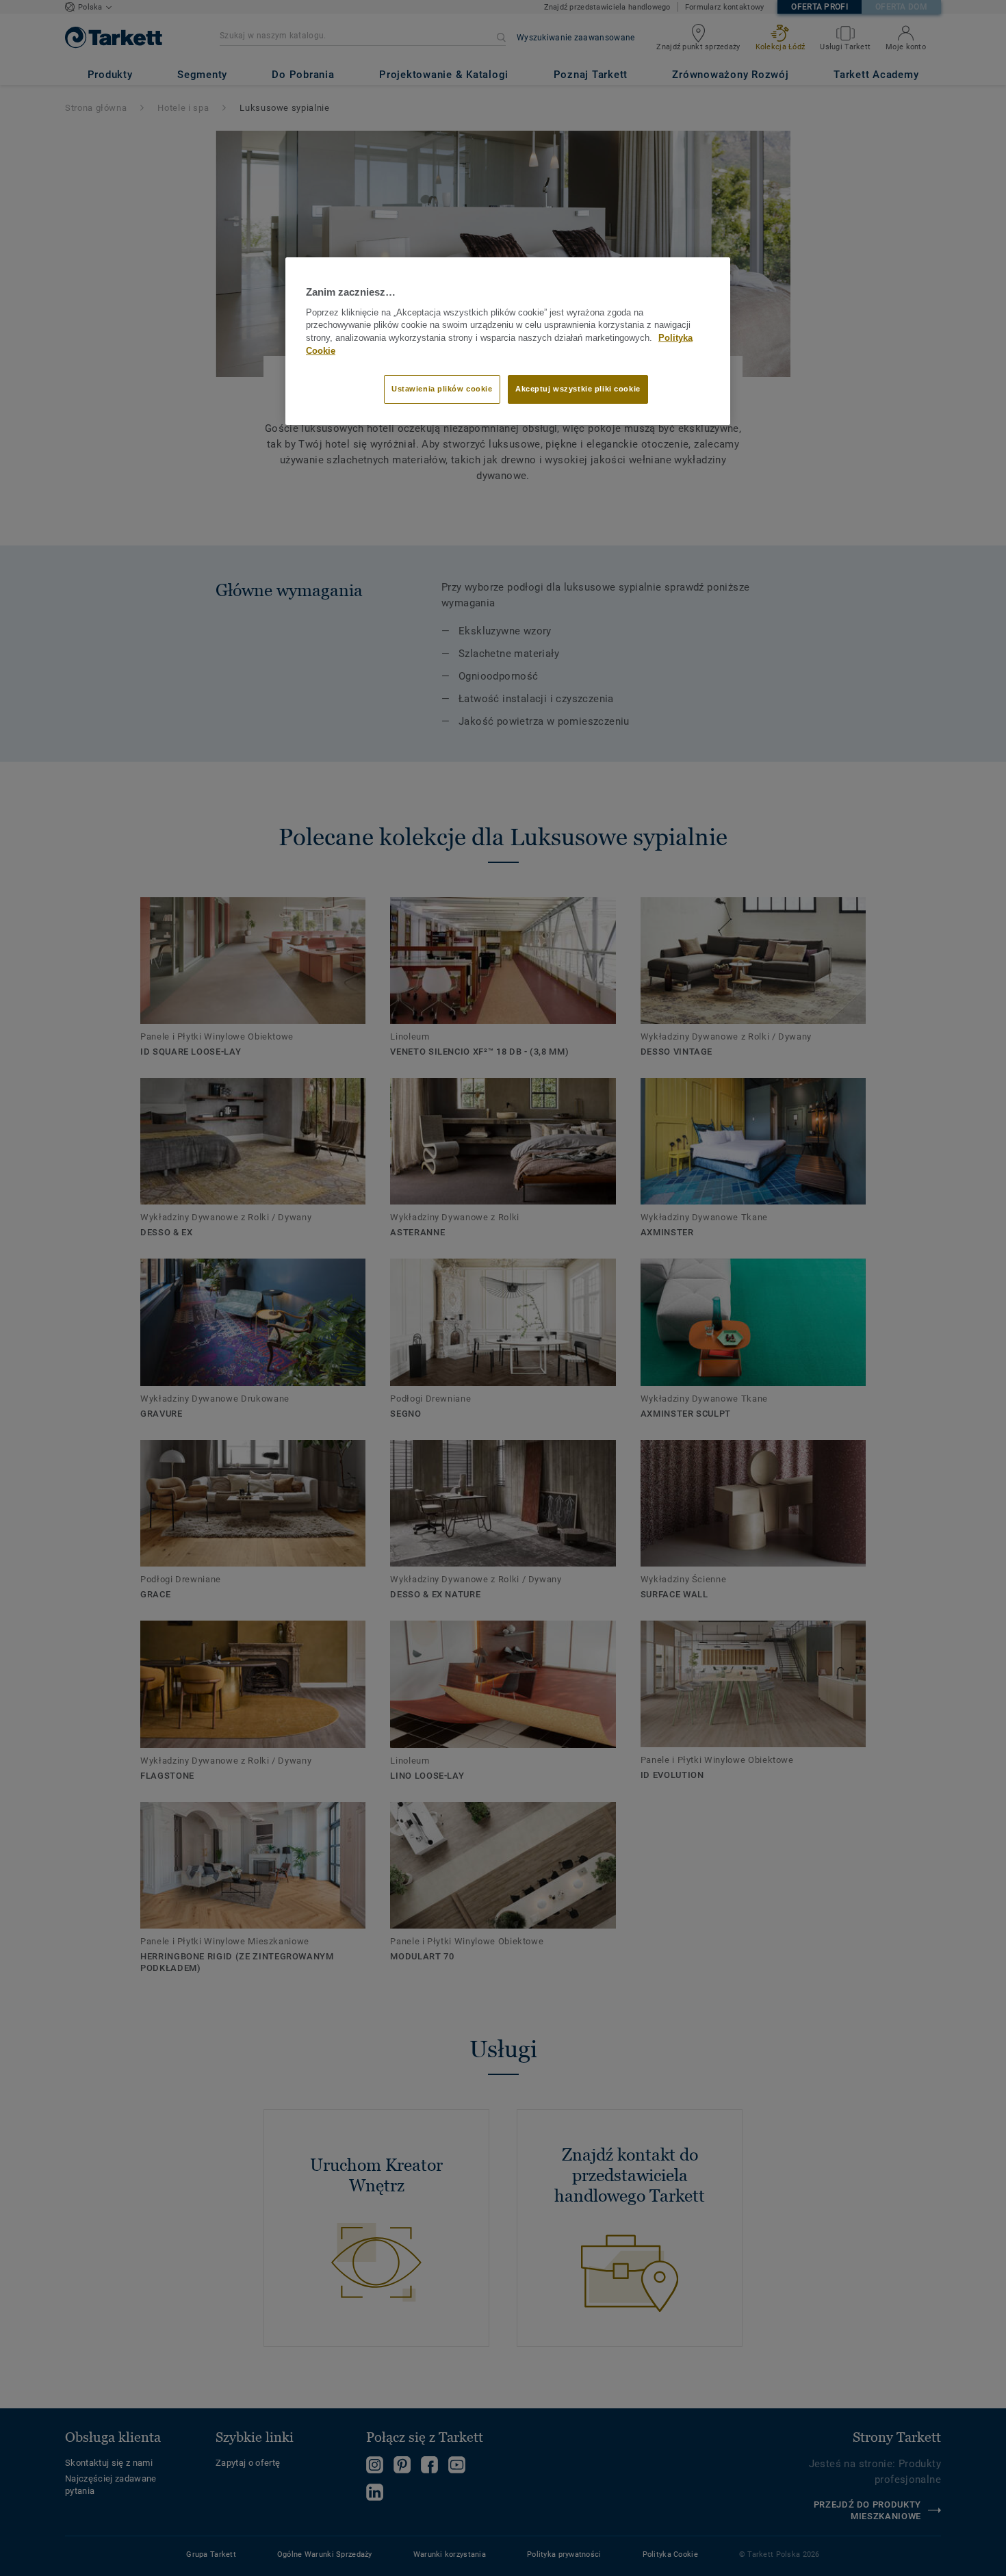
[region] (508, 341)
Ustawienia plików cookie (442, 389)
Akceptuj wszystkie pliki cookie (578, 389)
